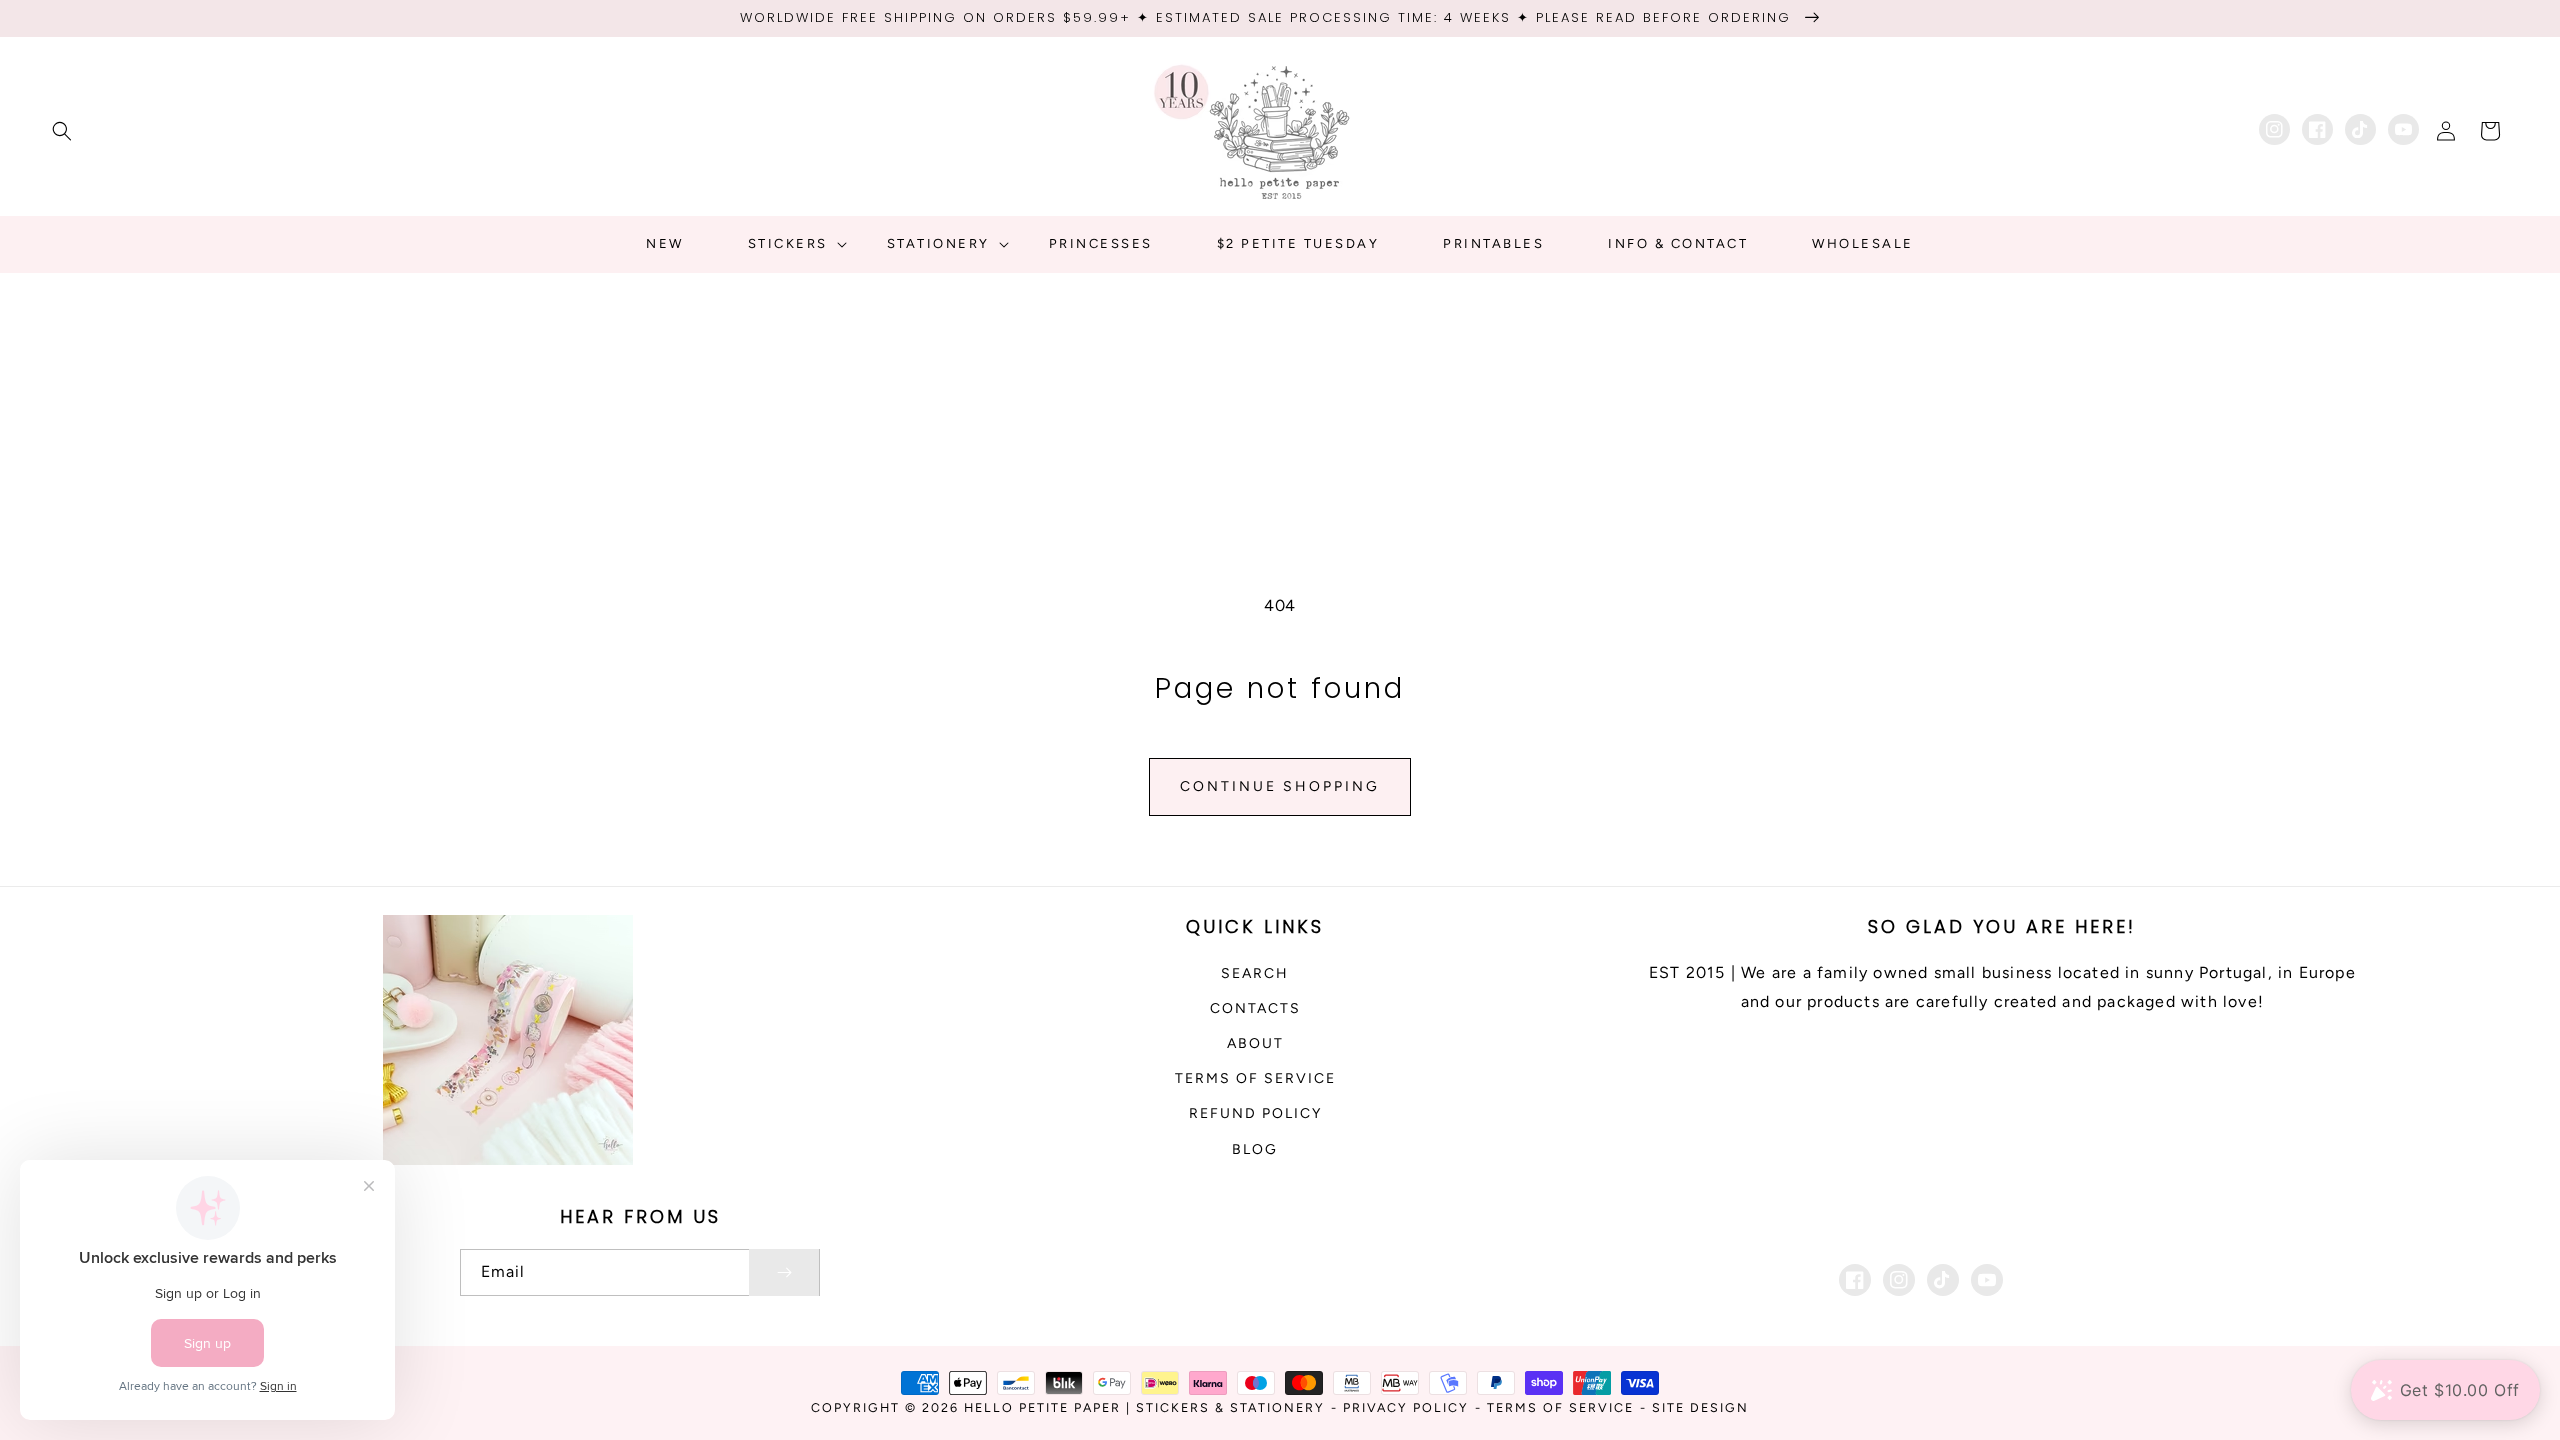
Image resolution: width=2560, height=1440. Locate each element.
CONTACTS (1255, 1008)
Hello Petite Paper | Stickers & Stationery (1144, 1407)
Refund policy (1255, 1113)
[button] (62, 131)
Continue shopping (1280, 786)
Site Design (1700, 1407)
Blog (1255, 1149)
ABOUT (1255, 1043)
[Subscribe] (784, 1272)
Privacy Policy (1406, 1407)
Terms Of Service (1560, 1407)
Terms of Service (1255, 1078)
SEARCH (1255, 973)
